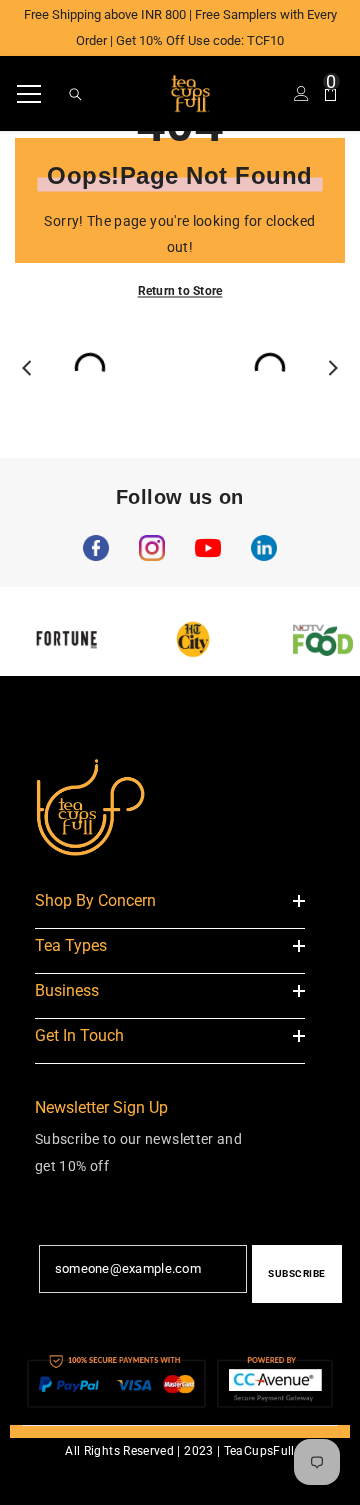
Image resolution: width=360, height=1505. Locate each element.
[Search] (75, 94)
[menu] (29, 94)
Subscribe (297, 1273)
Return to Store (180, 290)
